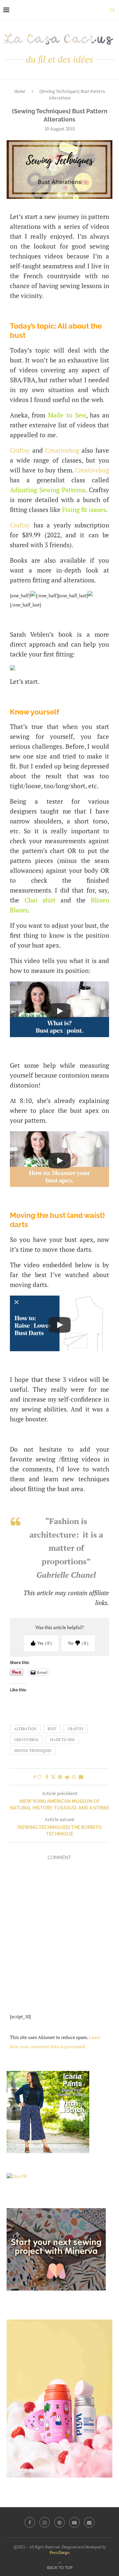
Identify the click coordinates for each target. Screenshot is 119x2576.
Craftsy (20, 450)
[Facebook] (30, 2522)
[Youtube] (74, 2522)
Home (20, 91)
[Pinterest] (59, 2522)
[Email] (89, 2522)
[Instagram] (45, 2522)
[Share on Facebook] (47, 1777)
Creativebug (62, 450)
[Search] (112, 10)
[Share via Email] (81, 1777)
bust (52, 1729)
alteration (25, 1729)
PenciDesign (60, 2552)
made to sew (62, 1740)
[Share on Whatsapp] (74, 1777)
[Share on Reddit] (67, 1777)
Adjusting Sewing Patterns (48, 490)
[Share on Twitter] (53, 1777)
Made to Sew (67, 415)
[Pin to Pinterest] (60, 1777)
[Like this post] (40, 1777)
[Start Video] (59, 1011)
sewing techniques (33, 1751)
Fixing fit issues (84, 510)
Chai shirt (40, 900)
